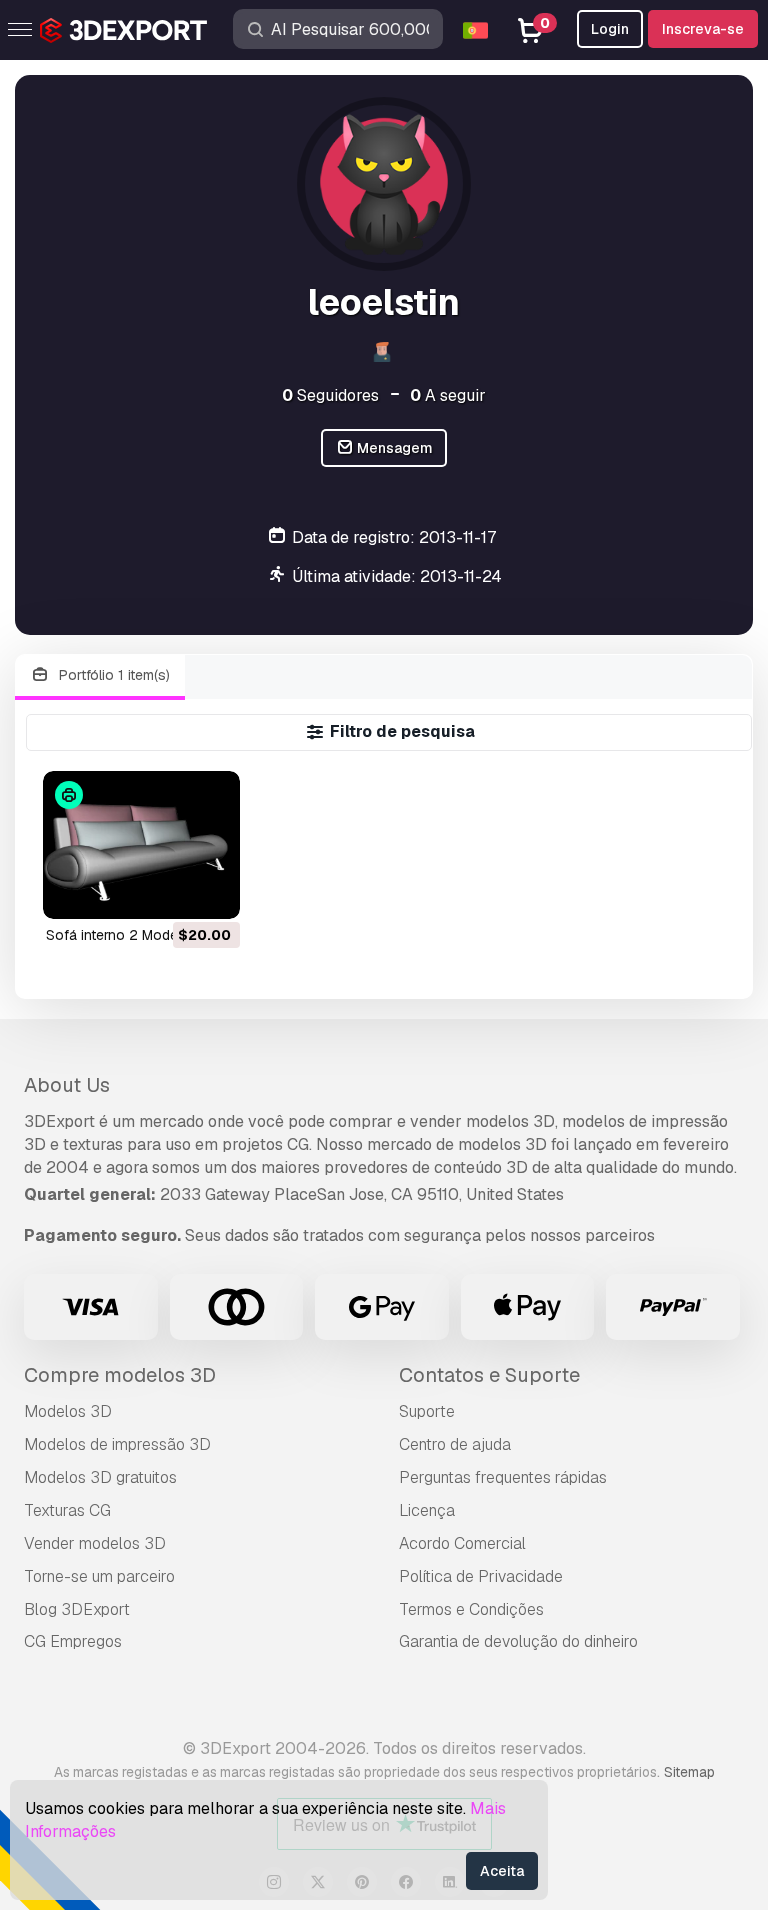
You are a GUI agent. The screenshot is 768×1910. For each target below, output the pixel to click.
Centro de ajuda (455, 1444)
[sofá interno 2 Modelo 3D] (141, 845)
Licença (427, 1510)
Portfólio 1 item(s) (112, 675)
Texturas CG (67, 1510)
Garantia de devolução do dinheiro (518, 1641)
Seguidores (330, 395)
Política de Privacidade (481, 1576)
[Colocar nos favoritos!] (211, 891)
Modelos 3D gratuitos (100, 1477)
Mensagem (393, 448)
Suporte (427, 1411)
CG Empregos (73, 1641)
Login (610, 29)
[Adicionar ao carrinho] (170, 891)
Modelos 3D (68, 1411)
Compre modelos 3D (120, 1375)
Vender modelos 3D (95, 1543)
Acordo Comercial (462, 1543)
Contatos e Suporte (489, 1375)
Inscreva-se (703, 29)
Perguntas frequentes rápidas (503, 1477)
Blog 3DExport (77, 1609)
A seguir (448, 395)
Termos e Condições (471, 1609)
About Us (67, 1085)
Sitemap (689, 1772)
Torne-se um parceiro (99, 1576)
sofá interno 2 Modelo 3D (129, 935)
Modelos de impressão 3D (117, 1444)
